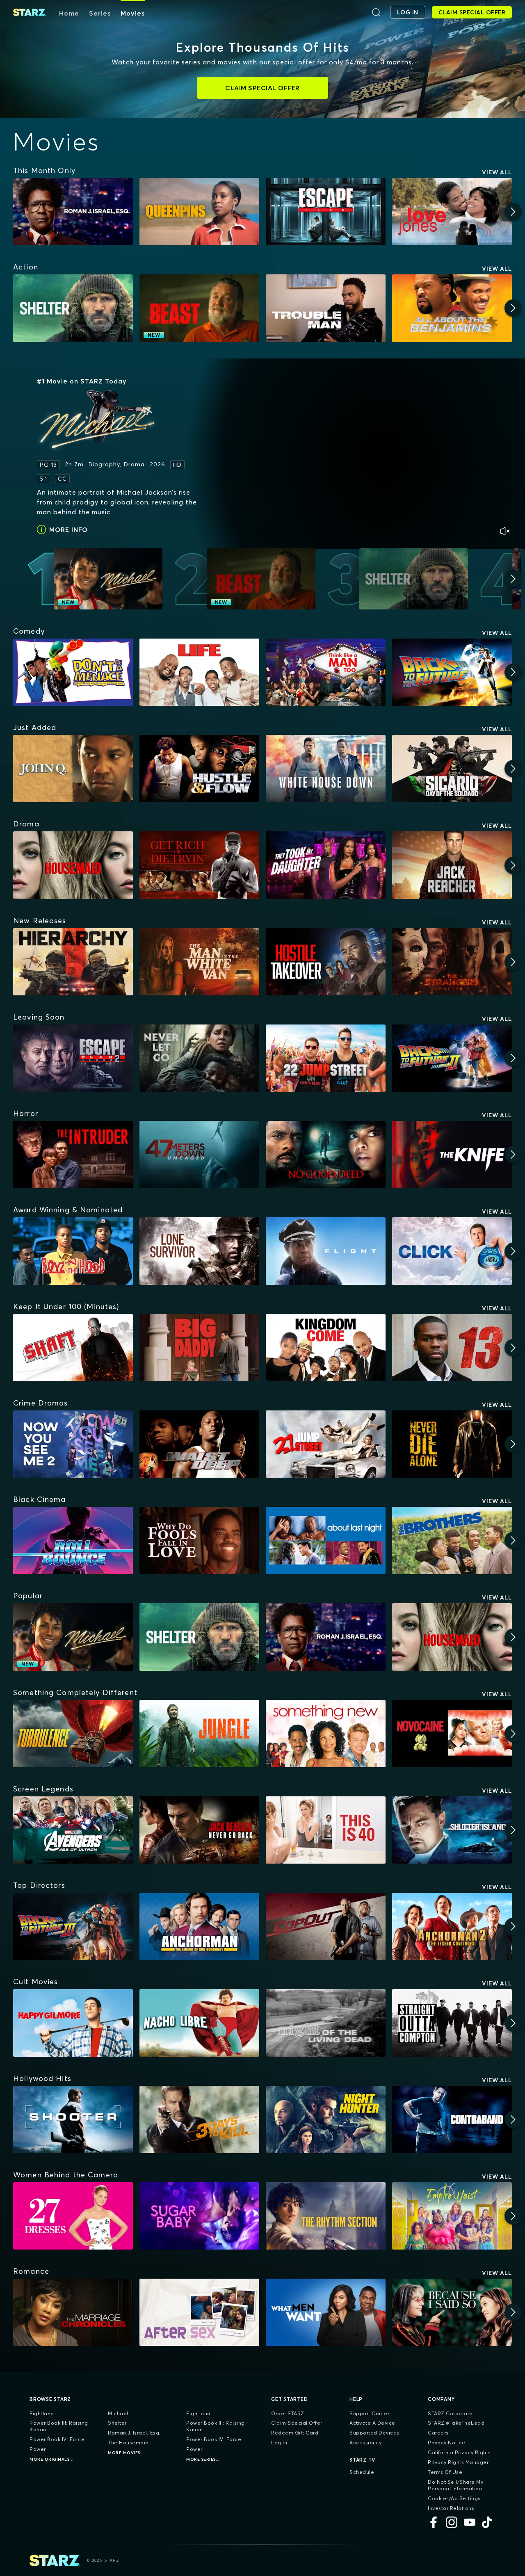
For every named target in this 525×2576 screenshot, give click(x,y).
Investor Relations (451, 2508)
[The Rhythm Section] (326, 2216)
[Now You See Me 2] (73, 1444)
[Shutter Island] (452, 1830)
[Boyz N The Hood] (73, 1251)
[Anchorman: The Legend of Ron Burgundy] (199, 1926)
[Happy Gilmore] (73, 2023)
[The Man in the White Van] (199, 962)
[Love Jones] (452, 212)
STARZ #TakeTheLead (456, 2423)
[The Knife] (452, 1155)
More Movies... (126, 2453)
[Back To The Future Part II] (452, 1058)
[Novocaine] (452, 1734)
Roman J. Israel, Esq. (134, 2433)
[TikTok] (488, 2522)
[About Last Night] (326, 1540)
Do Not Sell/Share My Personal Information (455, 2485)
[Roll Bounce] (73, 1540)
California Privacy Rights (459, 2452)
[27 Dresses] (73, 2216)
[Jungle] (199, 1734)
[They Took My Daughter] (326, 865)
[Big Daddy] (199, 1348)
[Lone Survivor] (199, 1251)
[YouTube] (470, 2522)
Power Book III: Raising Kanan (59, 2426)
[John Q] (73, 769)
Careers (438, 2433)
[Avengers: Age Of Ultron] (73, 1830)
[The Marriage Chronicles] (73, 2312)
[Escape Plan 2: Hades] (73, 1058)
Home (69, 13)
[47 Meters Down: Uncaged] (199, 1155)
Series (100, 13)
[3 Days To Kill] (199, 2120)
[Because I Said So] (452, 2312)
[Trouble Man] (326, 308)
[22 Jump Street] (326, 1058)
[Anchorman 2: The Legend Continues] (452, 1926)
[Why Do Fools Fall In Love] (199, 1540)
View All (497, 172)
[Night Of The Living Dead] (326, 2023)
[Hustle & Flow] (199, 769)
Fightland (42, 2413)
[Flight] (326, 1251)
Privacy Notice (446, 2443)
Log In (279, 2443)
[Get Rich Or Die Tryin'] (199, 865)
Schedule (362, 2472)
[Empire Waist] (452, 2216)
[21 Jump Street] (326, 1444)
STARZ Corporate (450, 2413)
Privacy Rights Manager (458, 2462)
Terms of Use (445, 2472)
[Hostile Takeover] (326, 962)
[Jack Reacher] (452, 865)
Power (38, 2449)
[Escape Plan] (326, 212)
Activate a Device (372, 2423)
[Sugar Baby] (199, 2216)
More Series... (203, 2459)
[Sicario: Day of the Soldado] (452, 769)
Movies (133, 13)
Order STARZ (288, 2413)
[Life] (199, 672)
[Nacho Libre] (199, 2023)
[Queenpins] (199, 212)
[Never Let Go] (199, 1058)
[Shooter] (73, 2120)
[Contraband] (452, 2120)
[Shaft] (73, 1348)
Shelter (117, 2423)
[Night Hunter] (326, 2120)
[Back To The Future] (452, 672)
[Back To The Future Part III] (73, 1926)
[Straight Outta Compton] (452, 2023)
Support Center (369, 2413)
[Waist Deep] (199, 1444)
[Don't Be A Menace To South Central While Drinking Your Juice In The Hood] (73, 672)
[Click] (452, 1251)
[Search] (376, 12)
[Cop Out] (326, 1926)
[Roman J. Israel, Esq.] (73, 212)
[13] (452, 1348)
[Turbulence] (73, 1734)
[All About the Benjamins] (452, 308)
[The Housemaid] (73, 865)
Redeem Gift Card (295, 2433)
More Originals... (52, 2459)
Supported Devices (374, 2433)
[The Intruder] (73, 1155)
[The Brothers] (452, 1540)
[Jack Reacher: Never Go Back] (199, 1830)
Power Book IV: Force (57, 2439)
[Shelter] (73, 308)
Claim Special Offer (297, 2423)
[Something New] (326, 1734)
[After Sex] (199, 2312)
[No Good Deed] (326, 1155)
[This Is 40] (326, 1830)
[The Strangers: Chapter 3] (452, 962)
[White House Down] (326, 769)
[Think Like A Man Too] (326, 672)
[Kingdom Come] (326, 1348)
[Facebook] (434, 2522)
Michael (118, 2413)
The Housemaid (128, 2443)
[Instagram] (452, 2522)
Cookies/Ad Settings (454, 2498)
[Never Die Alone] (452, 1444)
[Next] (513, 212)
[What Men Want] (326, 2312)
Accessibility (366, 2443)
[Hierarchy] (73, 962)
